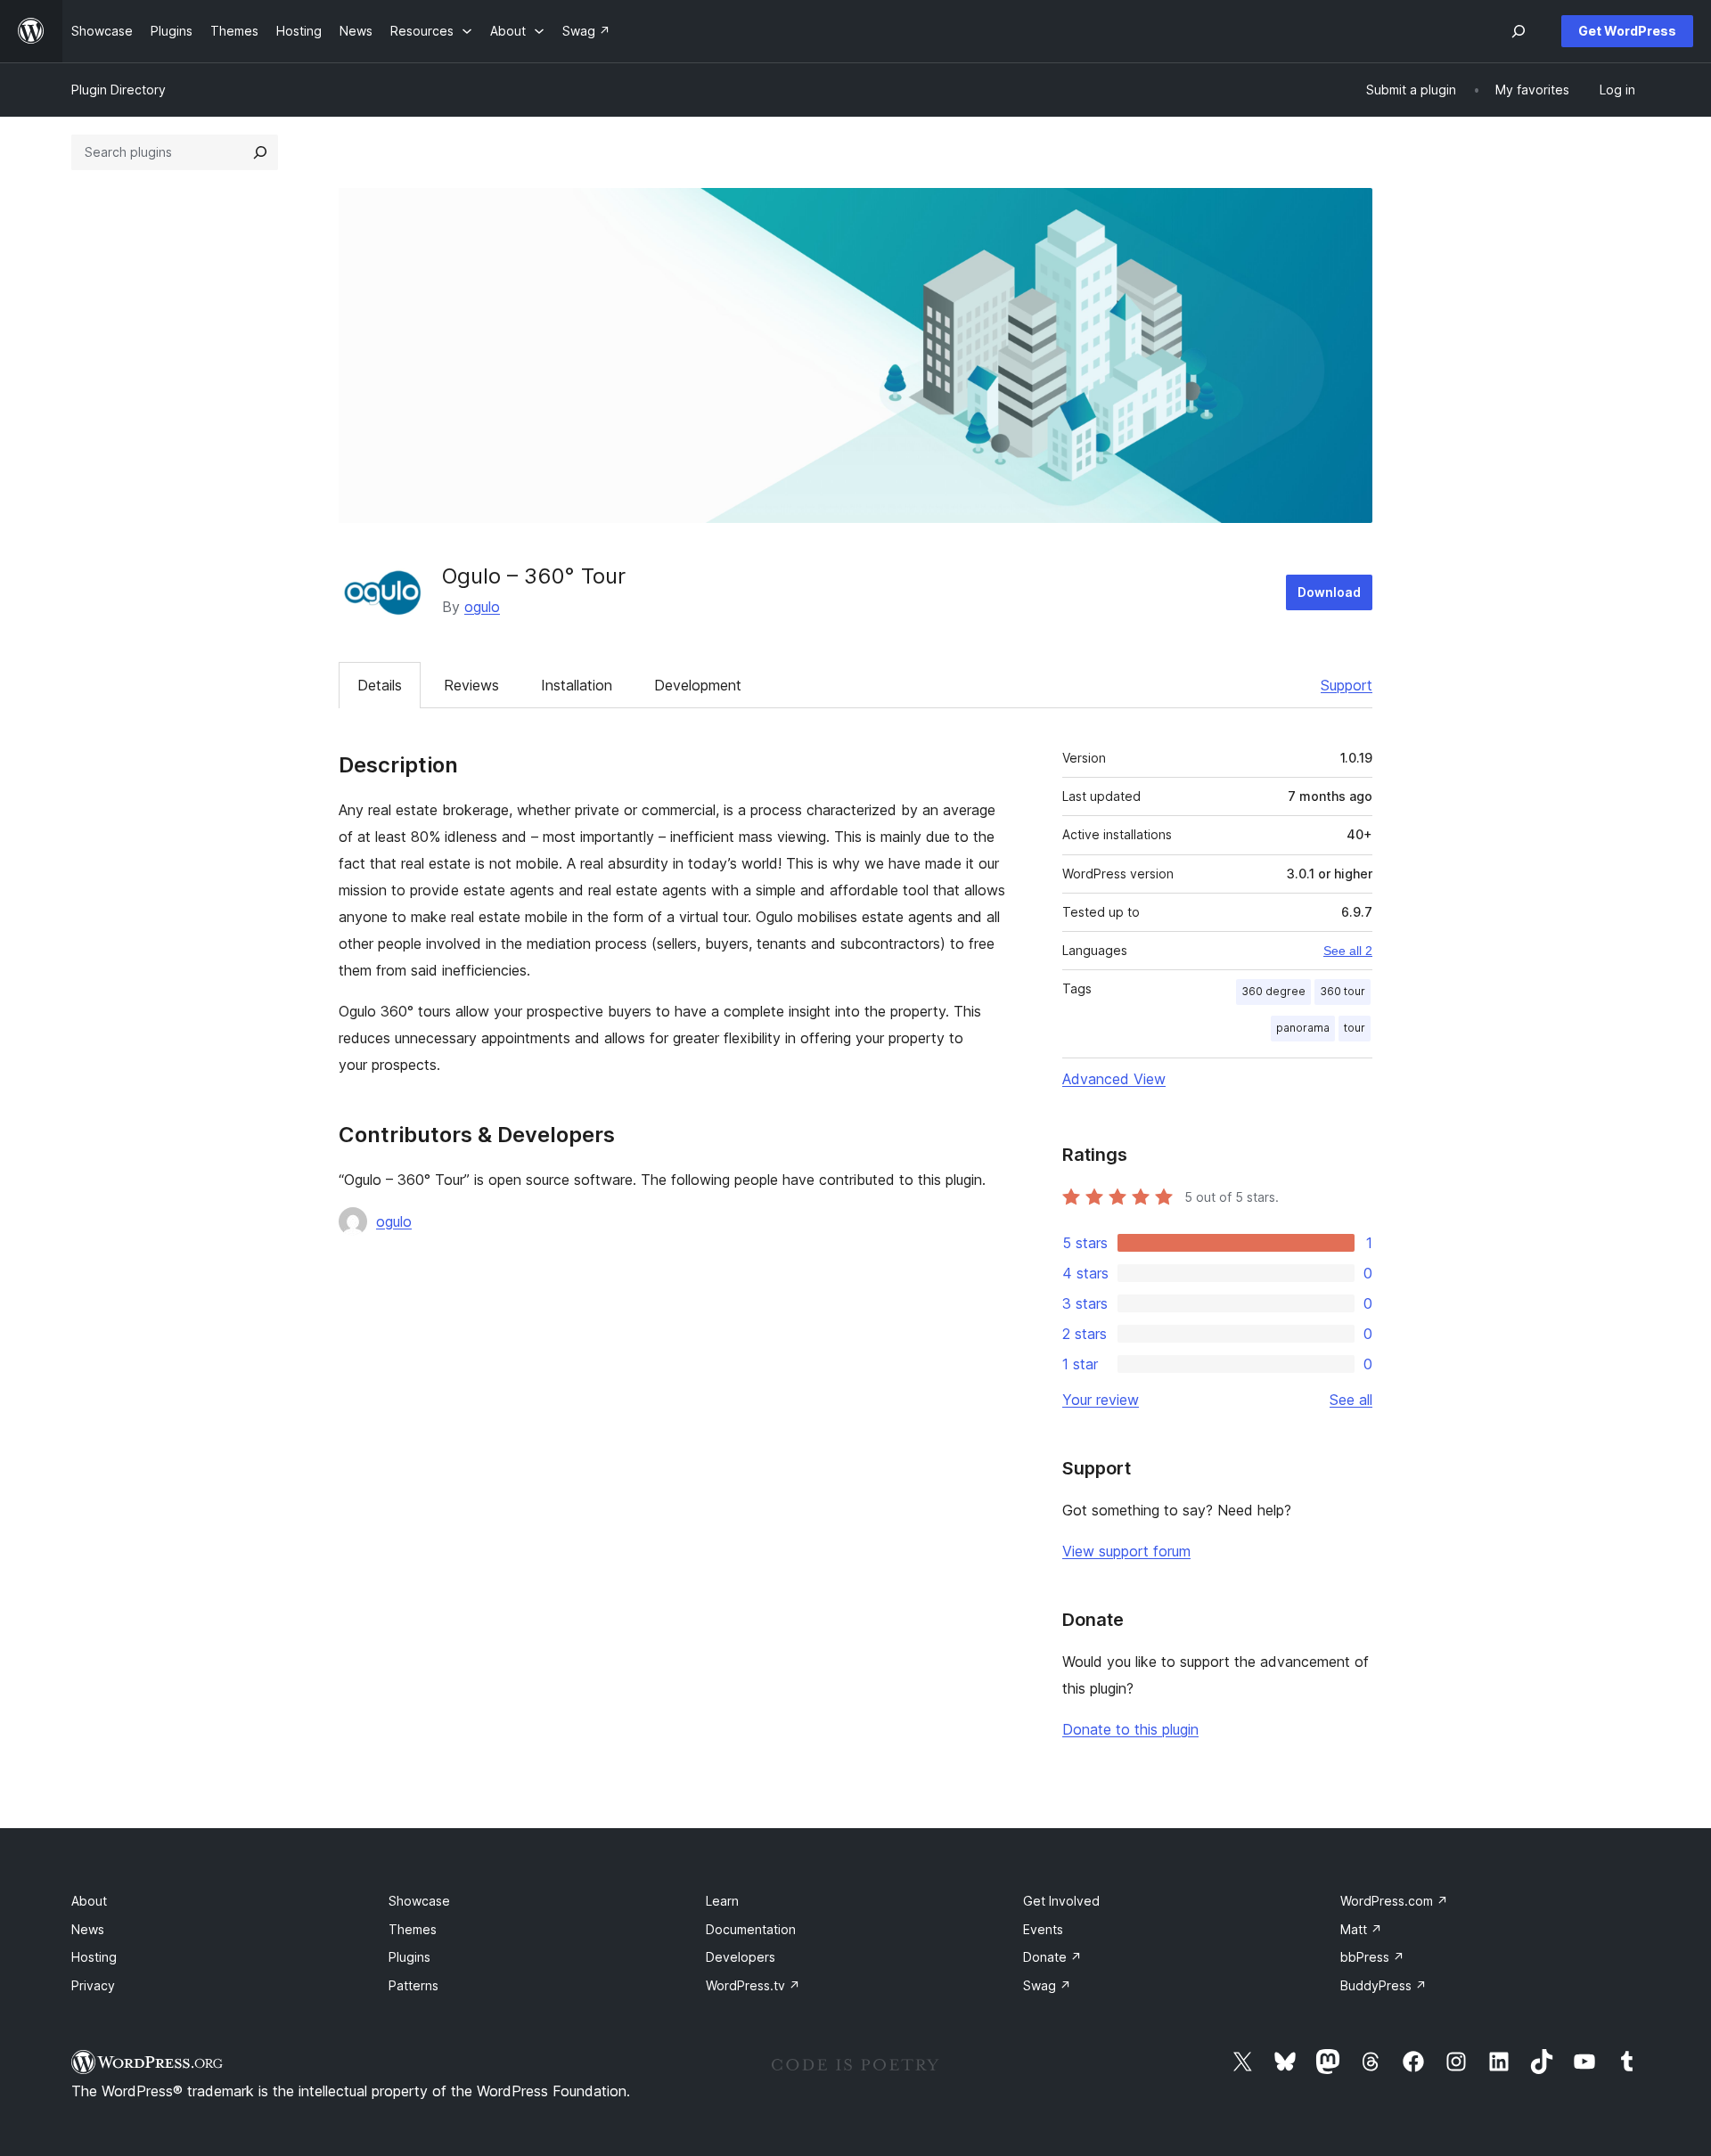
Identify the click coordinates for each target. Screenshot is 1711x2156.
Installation (577, 685)
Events (1043, 1929)
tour (1355, 1028)
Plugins (409, 1957)
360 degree (1273, 991)
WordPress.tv (753, 1985)
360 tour (1343, 991)
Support (1347, 685)
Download (1329, 592)
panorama (1303, 1028)
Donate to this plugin (1130, 1729)
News (88, 1929)
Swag (1047, 1985)
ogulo (482, 607)
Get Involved (1061, 1901)
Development (698, 685)
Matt (1361, 1929)
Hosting (94, 1957)
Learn (722, 1901)
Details (380, 685)
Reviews (471, 685)
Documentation (751, 1929)
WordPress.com (1394, 1901)
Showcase (419, 1901)
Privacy (93, 1985)
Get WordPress (1627, 31)
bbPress (1372, 1957)
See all (1351, 1400)
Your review (1101, 1400)
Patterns (413, 1985)
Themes (413, 1929)
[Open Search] (1519, 31)
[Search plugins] (260, 152)
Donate (1052, 1957)
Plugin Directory (119, 90)
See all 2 (1348, 951)
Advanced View (1114, 1079)
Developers (741, 1957)
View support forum (1126, 1551)
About (89, 1901)
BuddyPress (1384, 1985)
